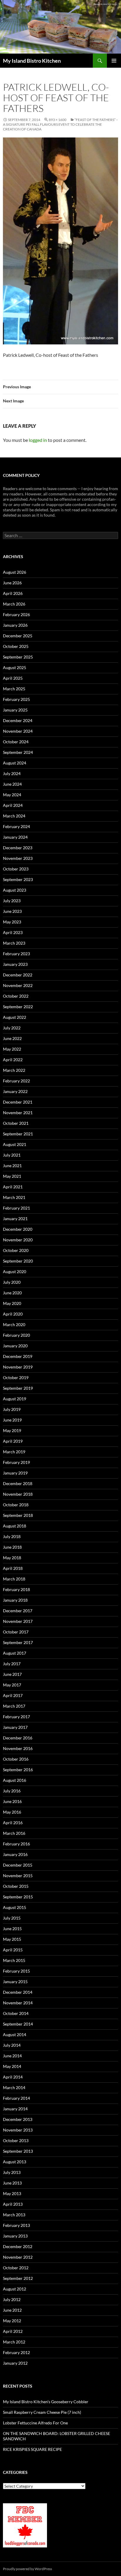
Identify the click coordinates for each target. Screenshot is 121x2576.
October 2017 (16, 1632)
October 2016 (16, 1759)
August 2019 (15, 1399)
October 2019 (16, 1377)
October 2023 (16, 869)
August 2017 (15, 1653)
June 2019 (12, 1420)
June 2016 (12, 1801)
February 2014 (16, 2098)
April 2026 (13, 593)
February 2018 (16, 1589)
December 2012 (18, 2246)
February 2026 (16, 614)
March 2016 (14, 1833)
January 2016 (15, 1854)
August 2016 (15, 1780)
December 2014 (18, 1992)
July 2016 (12, 1791)
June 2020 (12, 1293)
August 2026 (15, 572)
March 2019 (14, 1452)
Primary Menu (114, 61)
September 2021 (18, 1134)
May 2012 (12, 2321)
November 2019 (18, 1367)
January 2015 (15, 1982)
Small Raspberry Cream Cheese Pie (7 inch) (42, 2412)
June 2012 (12, 2310)
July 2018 (12, 1536)
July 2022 (12, 1028)
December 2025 (18, 636)
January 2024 (15, 837)
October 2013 (16, 2140)
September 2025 (18, 657)
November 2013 (18, 2130)
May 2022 (12, 1049)
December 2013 (18, 2119)
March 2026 (14, 604)
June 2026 (12, 583)
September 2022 (18, 1007)
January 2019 (15, 1473)
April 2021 (13, 1187)
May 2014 (12, 2066)
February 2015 (16, 1971)
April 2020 (13, 1314)
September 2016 (18, 1770)
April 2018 (13, 1568)
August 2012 (15, 2289)
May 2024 (12, 795)
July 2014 (12, 2045)
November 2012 (18, 2257)
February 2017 (16, 1717)
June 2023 (12, 911)
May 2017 (12, 1685)
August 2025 (15, 667)
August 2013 (15, 2162)
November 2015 (18, 1876)
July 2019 (12, 1409)
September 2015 (18, 1897)
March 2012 (14, 2342)
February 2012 (16, 2352)
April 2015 (13, 1950)
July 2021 (12, 1155)
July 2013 (12, 2172)
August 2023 (15, 890)
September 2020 (18, 1261)
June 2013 (12, 2183)
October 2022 (16, 996)
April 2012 (13, 2331)
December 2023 (18, 848)
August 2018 (15, 1526)
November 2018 (18, 1494)
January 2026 (15, 625)
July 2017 (12, 1664)
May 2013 (12, 2193)
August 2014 (15, 2035)
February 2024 (16, 826)
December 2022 (18, 975)
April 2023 (13, 932)
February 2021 (16, 1208)
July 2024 (12, 773)
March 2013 (14, 2215)
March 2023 (14, 943)
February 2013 (16, 2225)
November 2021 (18, 1113)
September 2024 (18, 752)
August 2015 (15, 1907)
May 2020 (12, 1303)
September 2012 (18, 2278)
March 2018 (14, 1579)
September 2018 (18, 1515)
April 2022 (13, 1060)
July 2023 (12, 901)
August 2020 (15, 1272)
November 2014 (18, 2003)
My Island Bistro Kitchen (32, 61)
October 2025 (16, 646)
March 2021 (14, 1197)
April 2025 (13, 678)
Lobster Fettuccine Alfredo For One (35, 2423)
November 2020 (18, 1240)
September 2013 (18, 2151)
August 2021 (15, 1144)
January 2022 (15, 1091)
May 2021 (12, 1176)
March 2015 (14, 1960)
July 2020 (12, 1282)
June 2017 (12, 1674)
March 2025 (14, 689)
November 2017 (18, 1621)
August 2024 (15, 763)
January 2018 (15, 1600)
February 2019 (16, 1462)
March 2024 (14, 816)
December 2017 (18, 1611)
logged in (38, 440)
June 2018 (12, 1547)
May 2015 (12, 1939)
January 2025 (15, 710)
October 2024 (16, 742)
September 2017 (18, 1642)
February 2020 (16, 1335)
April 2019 (13, 1441)
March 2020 (14, 1325)
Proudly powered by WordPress (27, 2569)
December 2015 (18, 1865)
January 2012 (15, 2363)
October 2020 (16, 1250)
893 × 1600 (58, 120)
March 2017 (14, 1706)
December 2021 (18, 1102)
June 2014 (12, 2056)
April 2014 (13, 2077)
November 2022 (18, 985)
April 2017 (13, 1695)
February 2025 (16, 699)
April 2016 (13, 1823)
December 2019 (18, 1356)
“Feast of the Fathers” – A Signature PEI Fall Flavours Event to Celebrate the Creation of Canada (60, 124)
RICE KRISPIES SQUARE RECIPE (32, 2449)
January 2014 (15, 2109)
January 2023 (15, 964)
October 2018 (16, 1505)
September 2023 (18, 879)
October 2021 (16, 1123)
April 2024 (13, 805)
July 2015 (12, 1918)
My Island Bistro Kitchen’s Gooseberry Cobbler (46, 2402)
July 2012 (12, 2299)
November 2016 (18, 1748)
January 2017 (15, 1727)
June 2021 (12, 1166)
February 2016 (16, 1844)
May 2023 (12, 922)
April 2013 (13, 2204)
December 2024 (18, 720)
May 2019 (12, 1430)
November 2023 (18, 858)
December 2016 (18, 1738)
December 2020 (18, 1229)
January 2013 (15, 2236)
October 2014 (16, 2013)
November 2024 (18, 731)
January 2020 (15, 1346)
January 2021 (15, 1219)
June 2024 (12, 784)
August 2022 (15, 1017)
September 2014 (18, 2024)
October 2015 (16, 1886)
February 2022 (16, 1081)
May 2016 (12, 1812)
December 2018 (18, 1483)
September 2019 (18, 1388)
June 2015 (12, 1929)
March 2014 (14, 2087)
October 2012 (16, 2268)
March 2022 (14, 1070)
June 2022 (12, 1038)
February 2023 (16, 954)
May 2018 (12, 1558)
